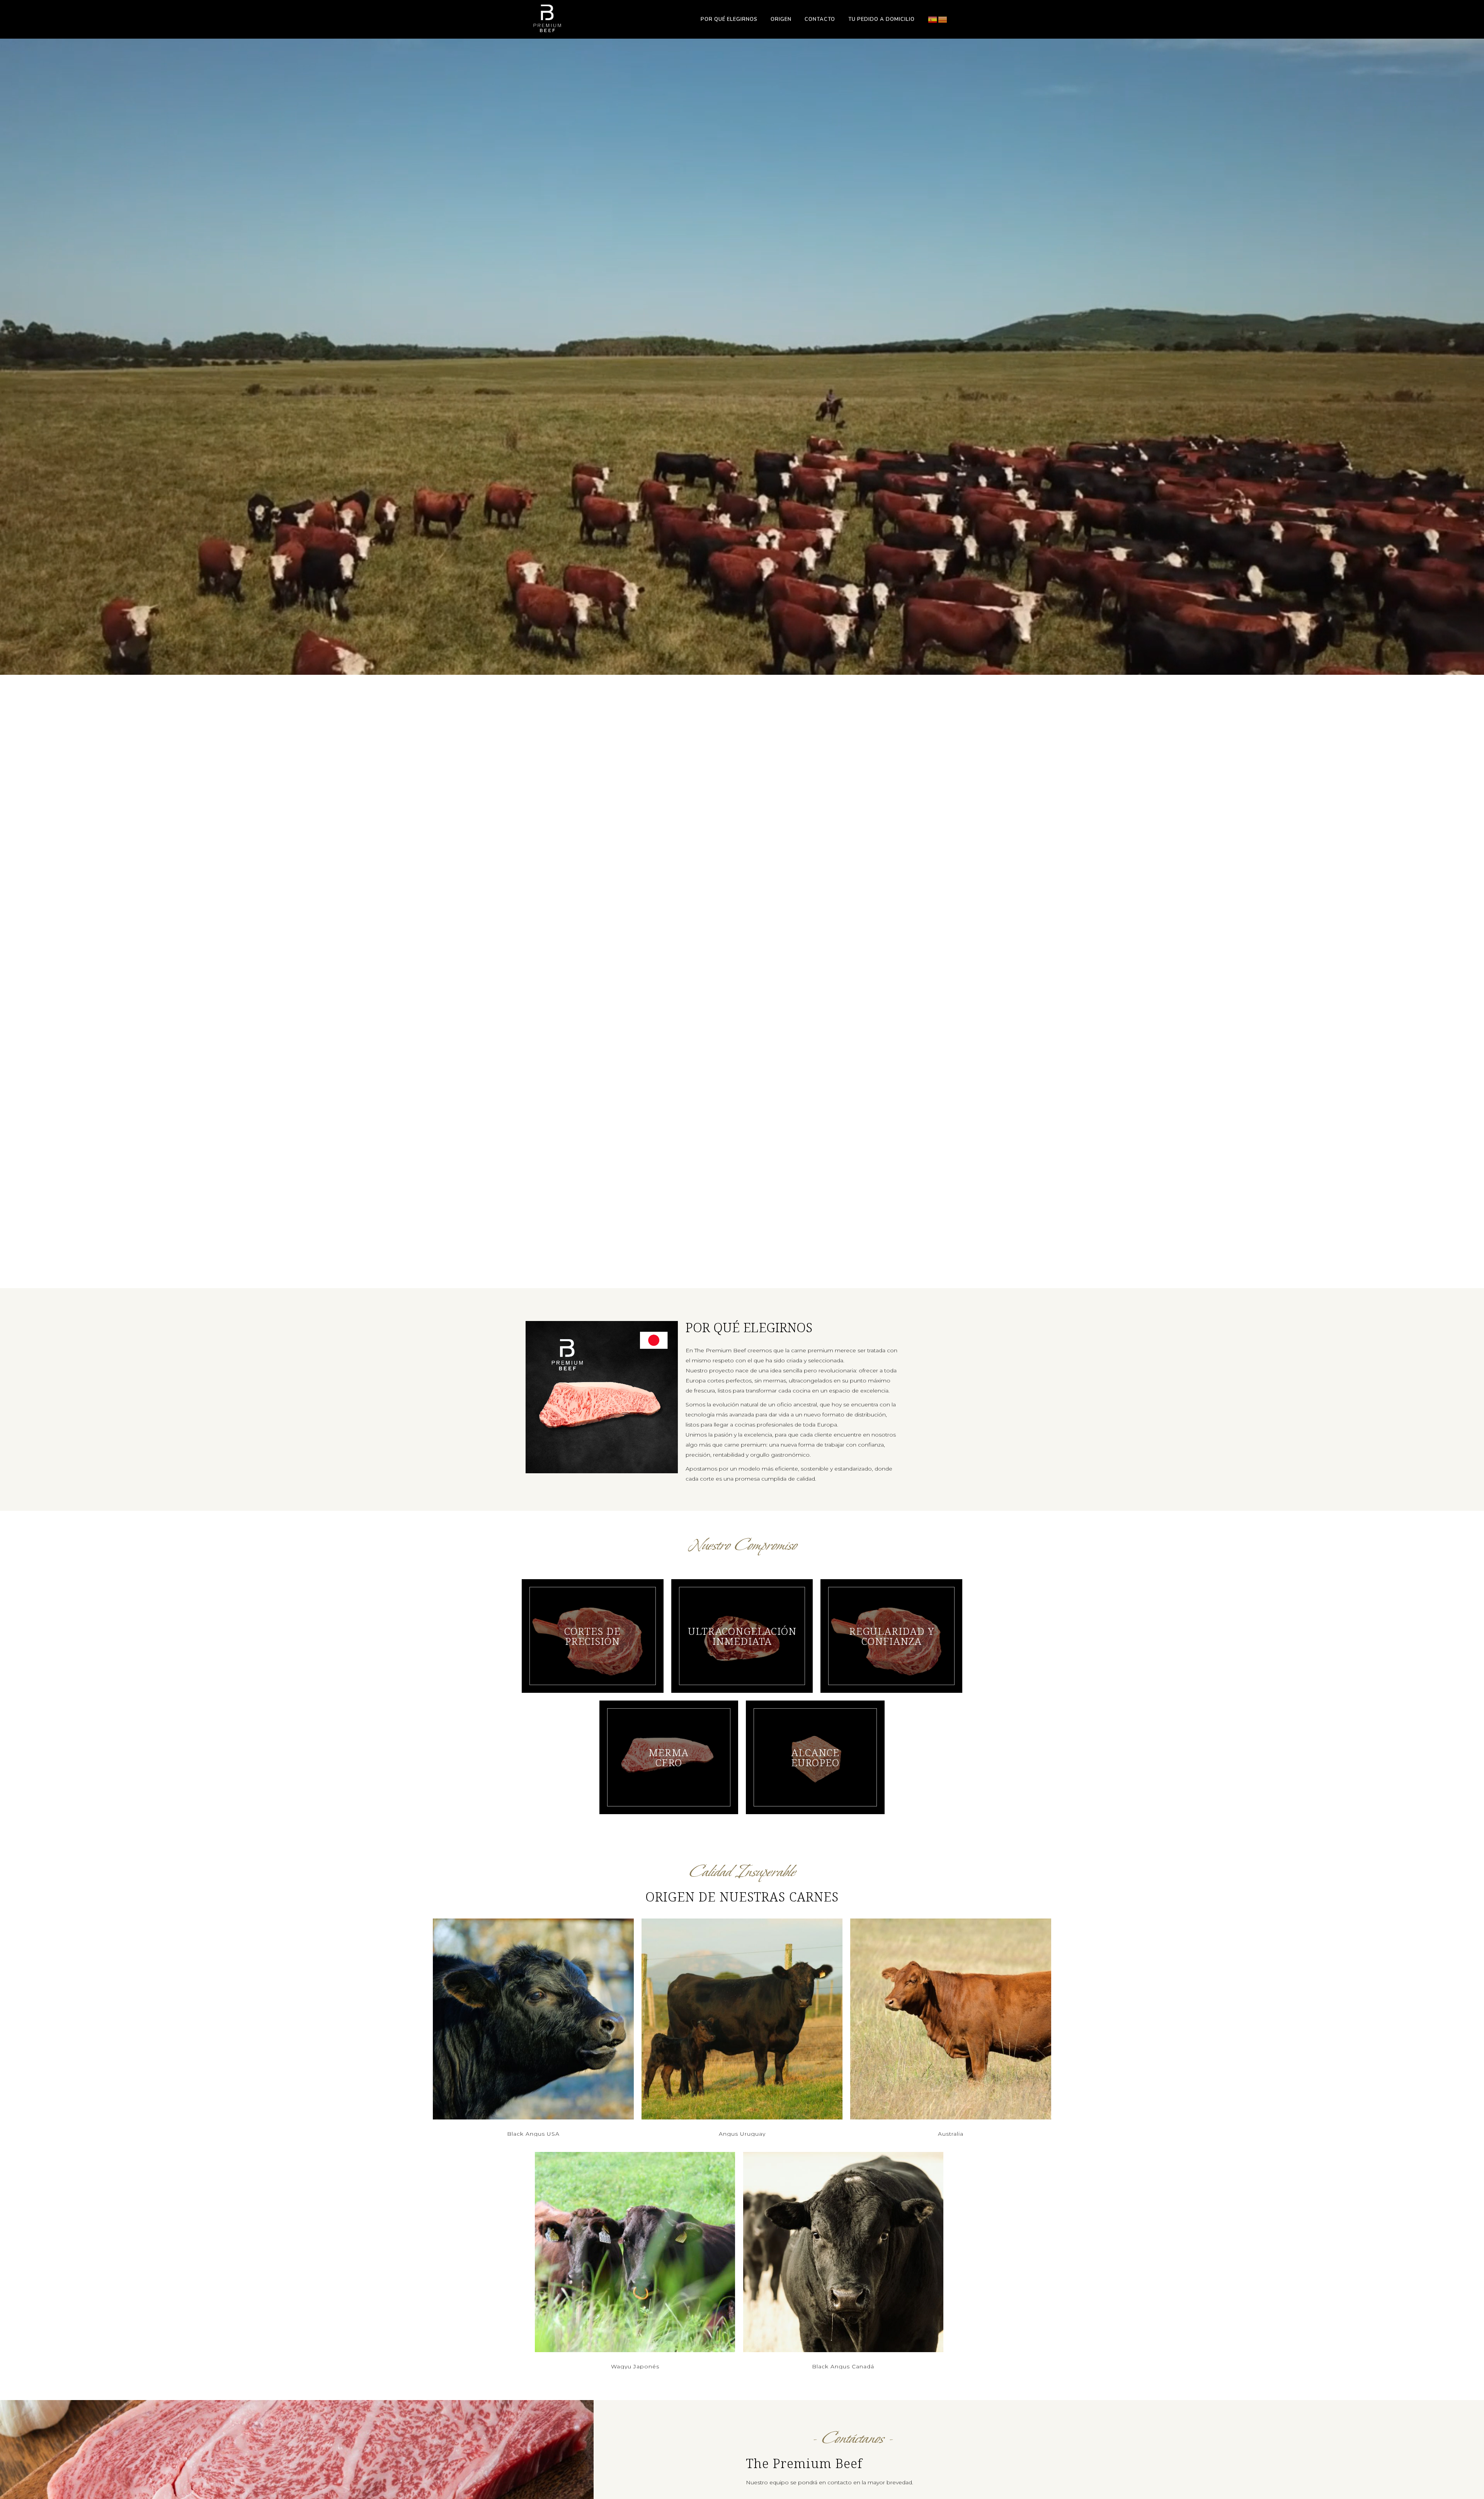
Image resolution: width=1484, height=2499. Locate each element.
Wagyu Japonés (635, 2366)
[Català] (943, 19)
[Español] (933, 19)
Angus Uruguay (742, 2134)
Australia (951, 2134)
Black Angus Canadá (843, 2366)
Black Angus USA (533, 2134)
